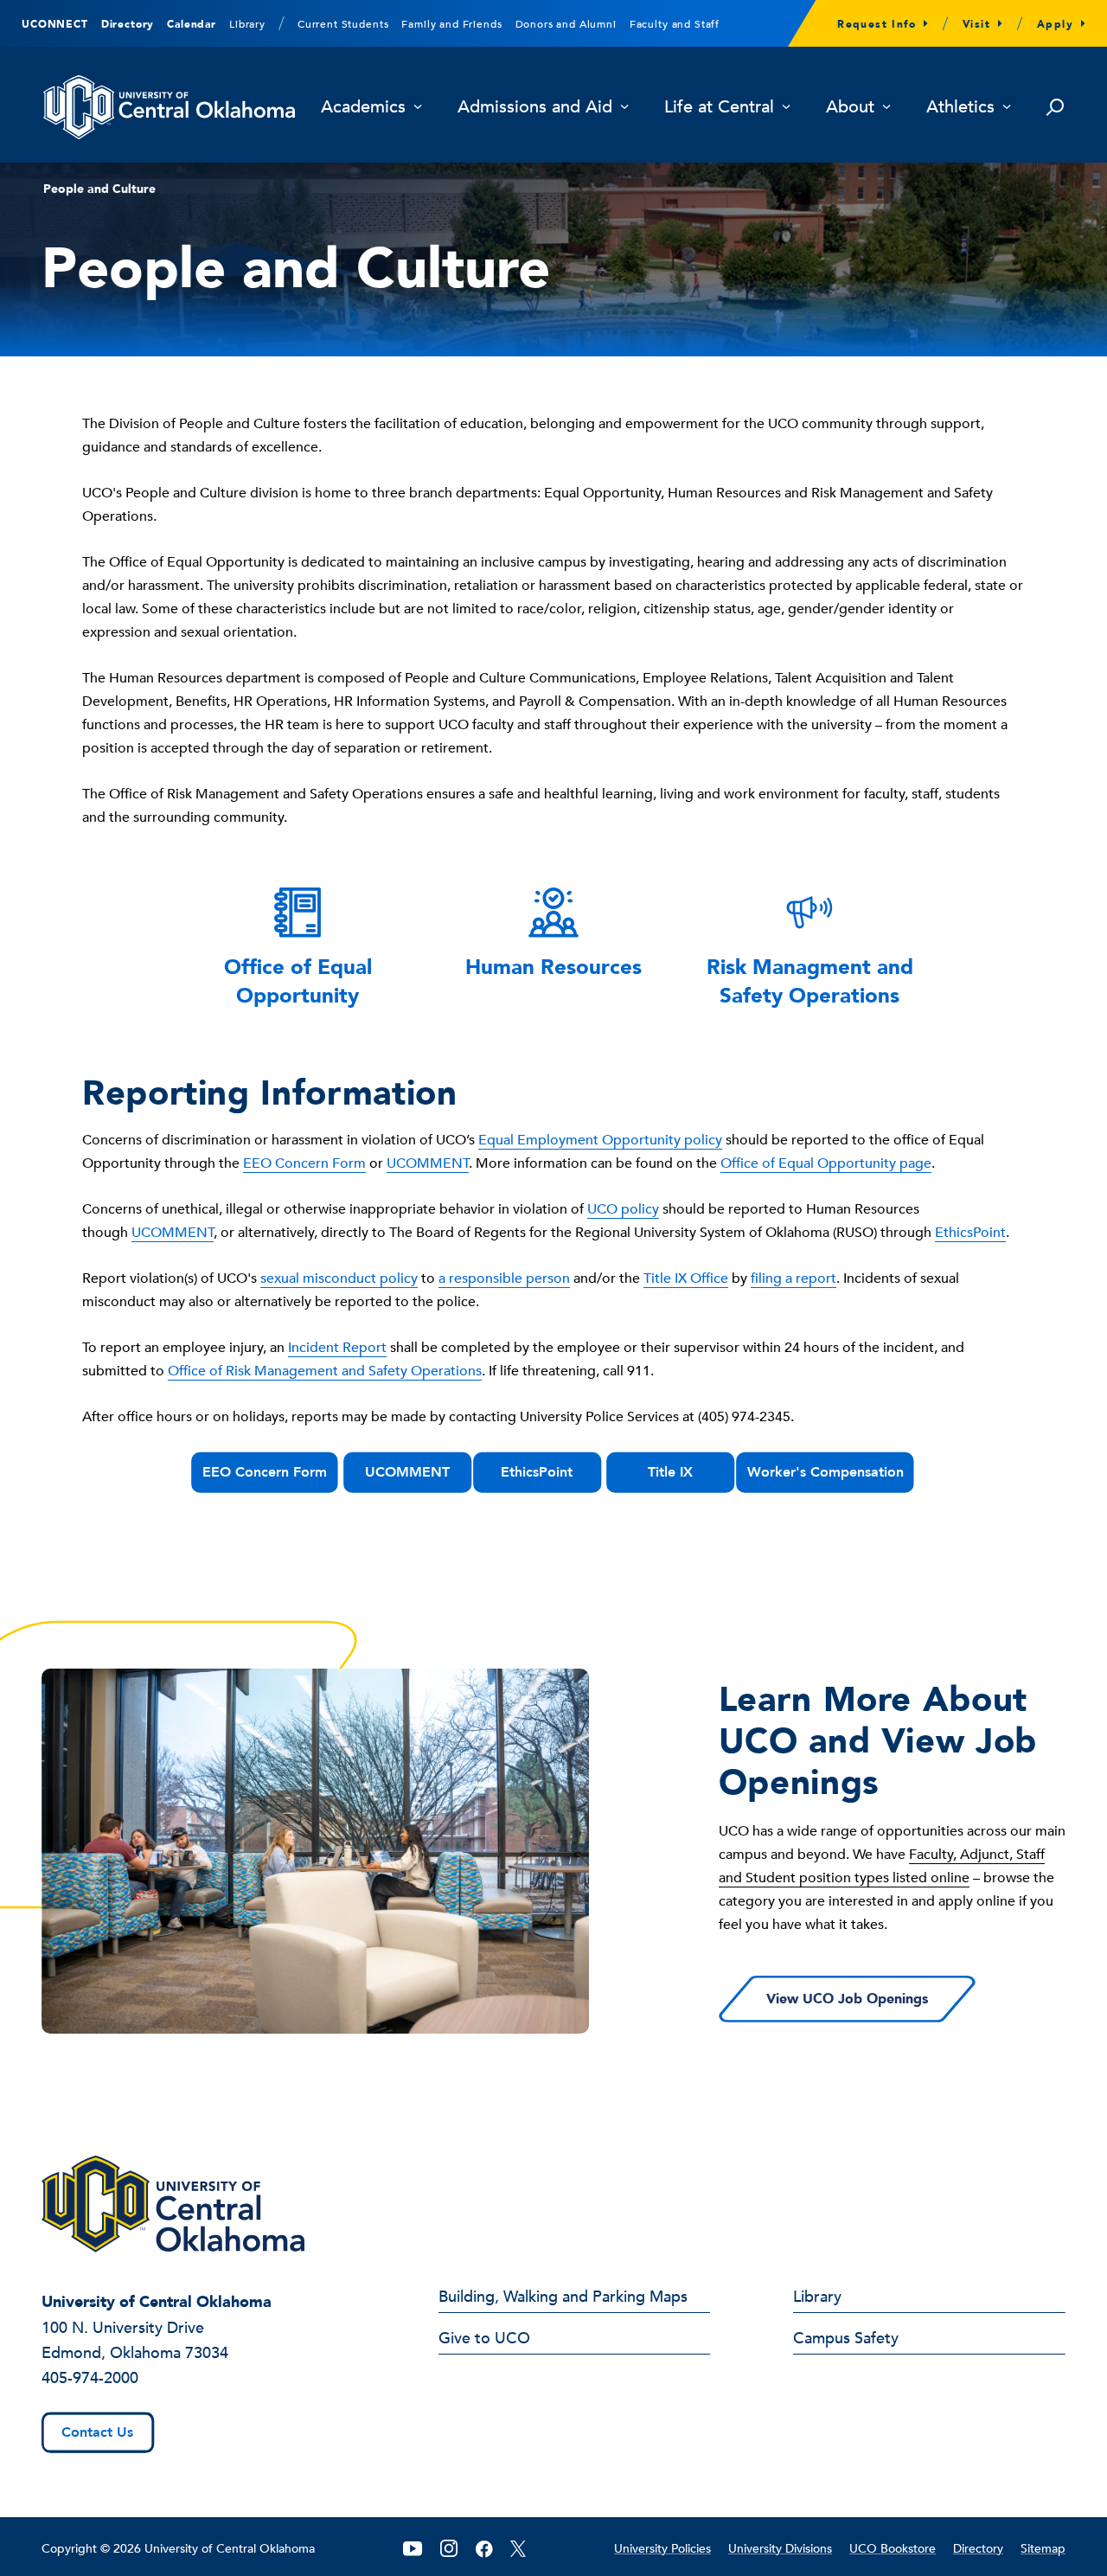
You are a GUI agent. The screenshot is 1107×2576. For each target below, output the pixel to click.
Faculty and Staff (675, 24)
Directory (128, 24)
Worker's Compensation (825, 1472)
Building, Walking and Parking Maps (563, 2298)
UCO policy (623, 1209)
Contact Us (97, 2432)
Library (247, 24)
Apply (1055, 24)
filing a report (793, 1278)
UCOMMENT (428, 1163)
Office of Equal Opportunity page (826, 1163)
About (850, 108)
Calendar (192, 24)
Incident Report (337, 1348)
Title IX (670, 1472)
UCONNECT (55, 24)
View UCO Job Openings (847, 1999)
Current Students (343, 24)
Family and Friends (451, 24)
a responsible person (504, 1278)
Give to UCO (484, 2340)
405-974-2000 (90, 2378)
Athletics (960, 108)
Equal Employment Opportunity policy (600, 1140)
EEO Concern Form (304, 1163)
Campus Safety (846, 2340)
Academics (363, 108)
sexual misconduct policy (339, 1278)
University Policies (662, 2549)
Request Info (877, 24)
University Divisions (780, 2549)
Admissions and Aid (535, 108)
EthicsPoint (970, 1233)
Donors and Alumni (566, 24)
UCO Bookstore (893, 2549)
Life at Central (719, 108)
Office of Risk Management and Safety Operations (325, 1371)
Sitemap (1043, 2549)
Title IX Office (686, 1278)
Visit (976, 24)
